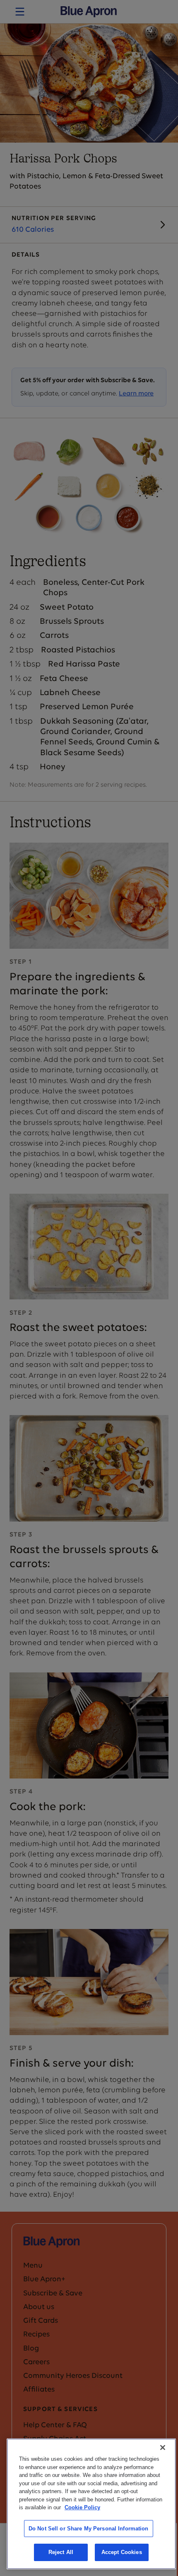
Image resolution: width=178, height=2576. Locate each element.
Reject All (61, 2552)
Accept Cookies (122, 2552)
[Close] (163, 2448)
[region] (91, 2504)
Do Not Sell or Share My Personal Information (89, 2529)
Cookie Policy (82, 2507)
